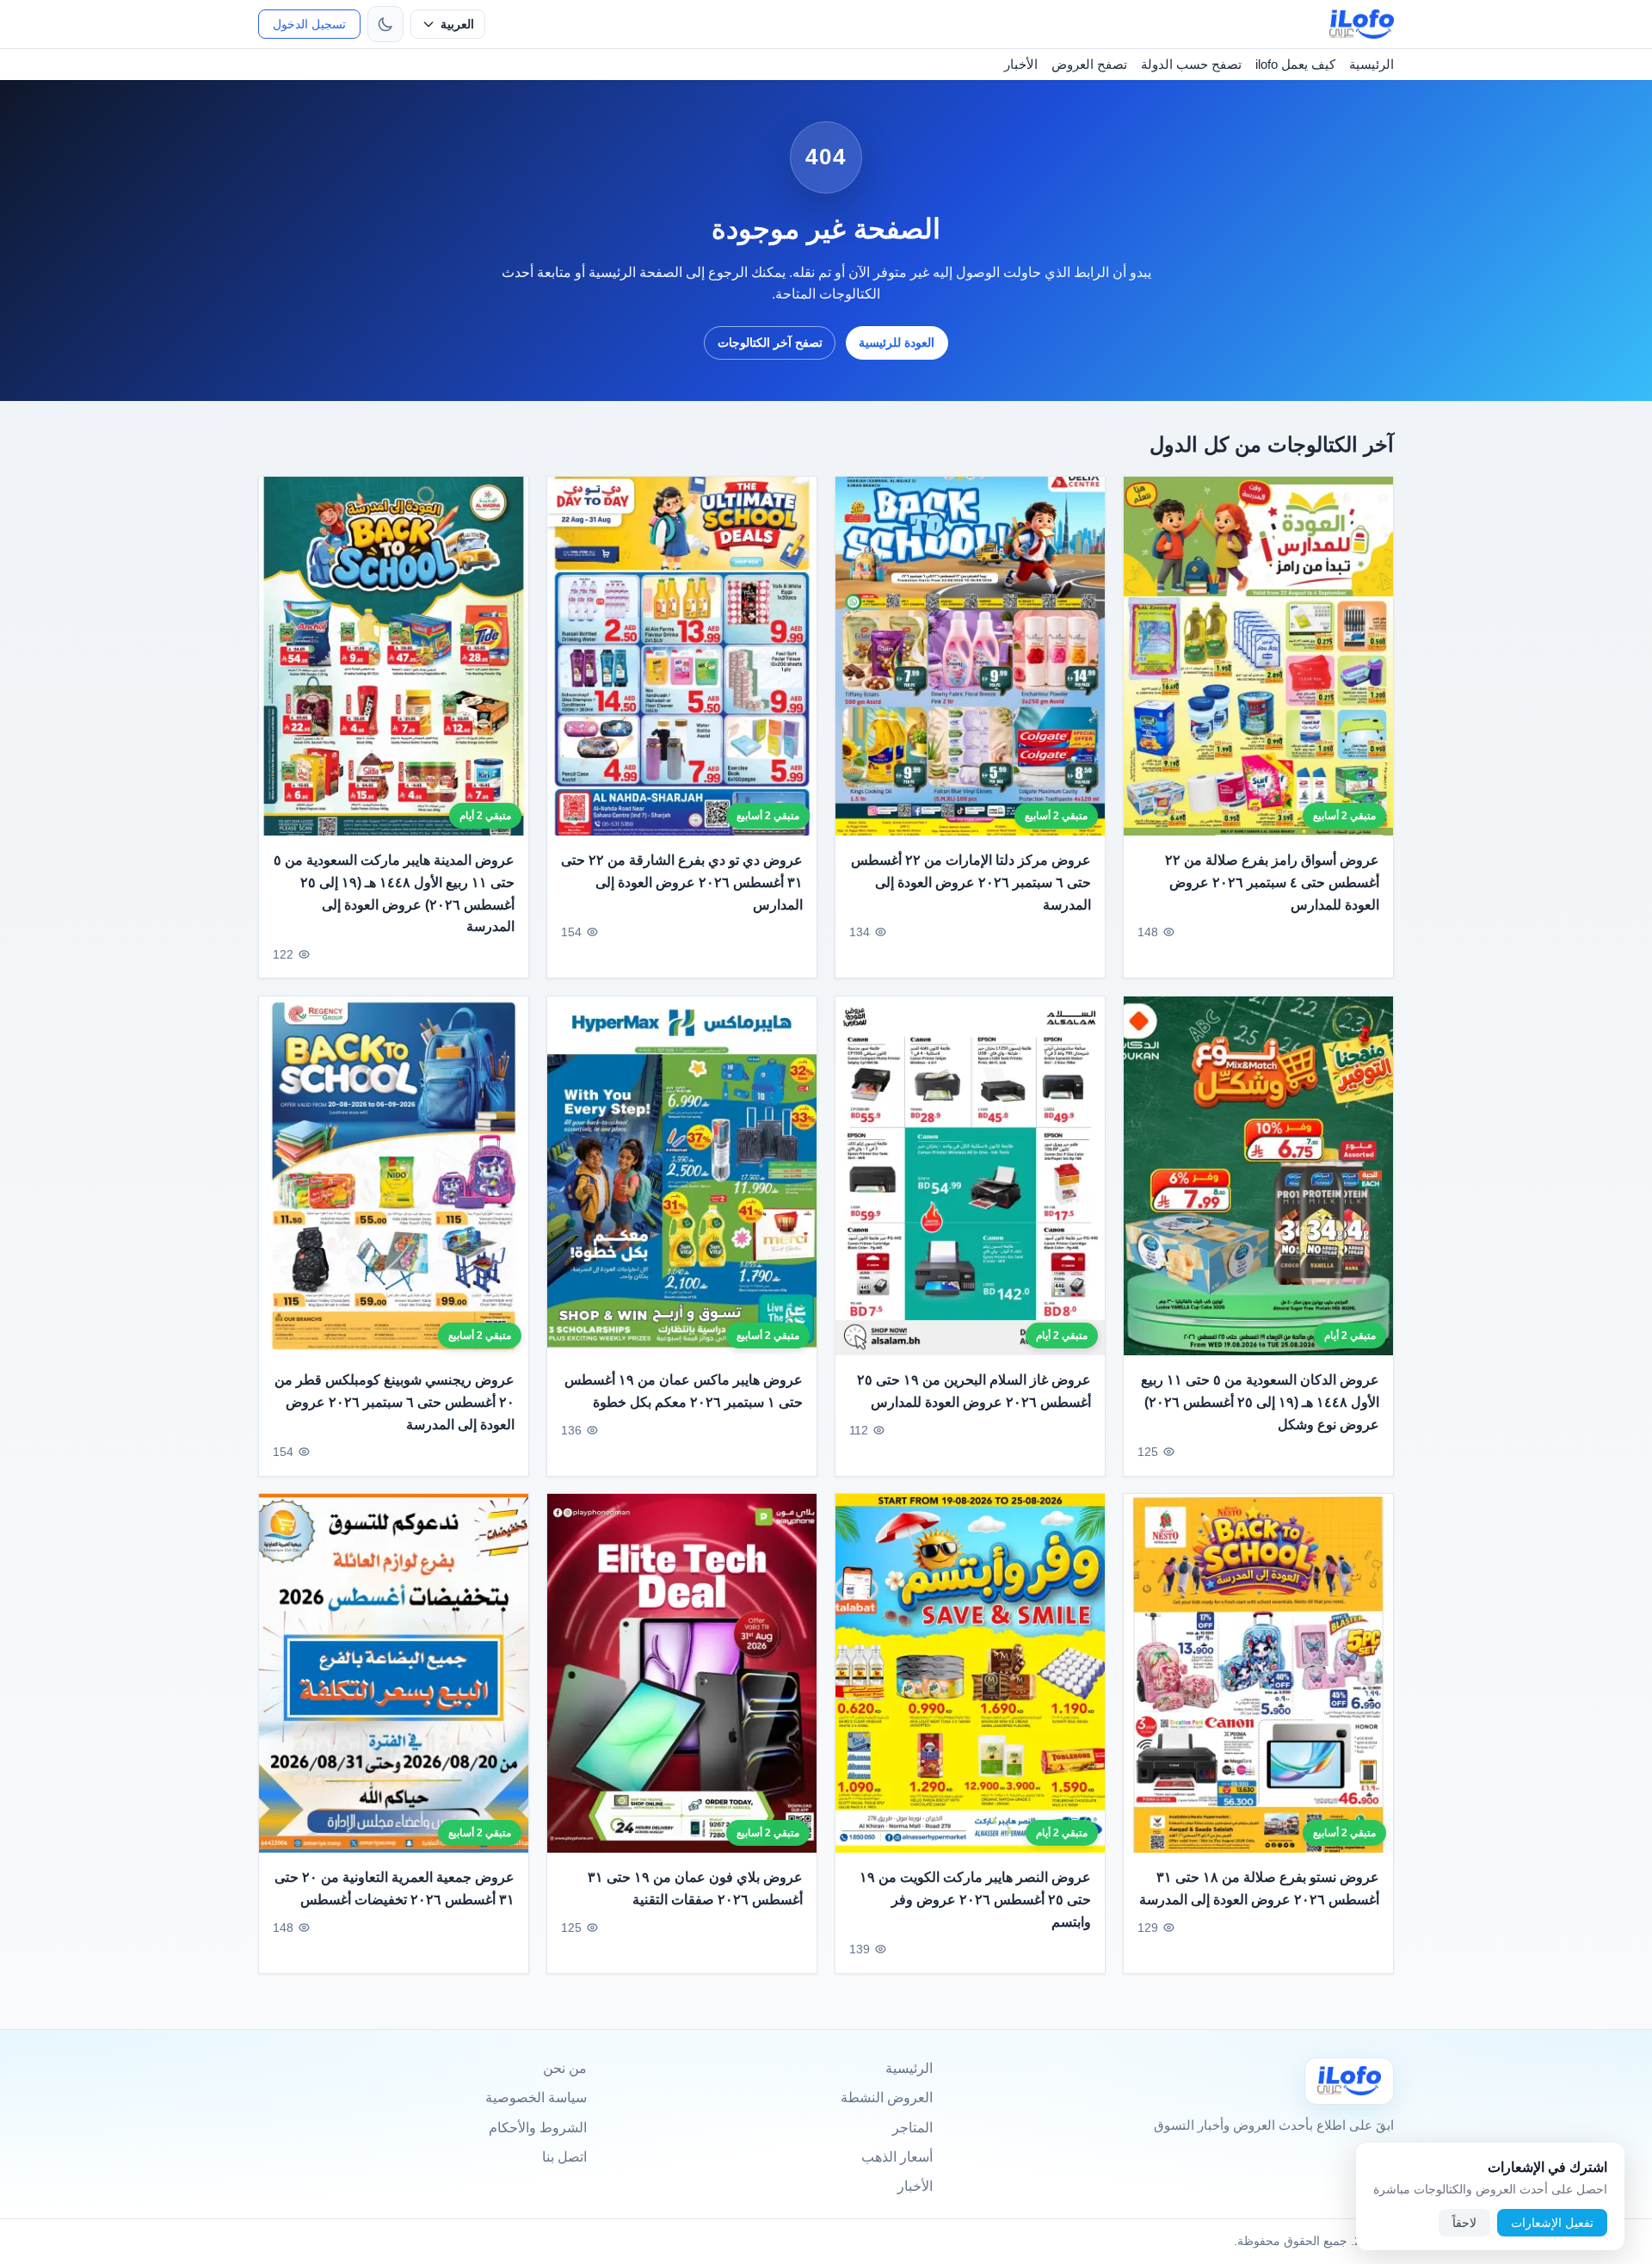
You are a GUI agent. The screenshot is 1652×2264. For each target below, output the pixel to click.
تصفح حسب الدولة (1191, 64)
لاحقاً (1464, 2223)
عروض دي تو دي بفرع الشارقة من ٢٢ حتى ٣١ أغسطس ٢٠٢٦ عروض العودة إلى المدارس (682, 882)
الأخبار (1021, 64)
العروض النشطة (887, 2097)
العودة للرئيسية (897, 342)
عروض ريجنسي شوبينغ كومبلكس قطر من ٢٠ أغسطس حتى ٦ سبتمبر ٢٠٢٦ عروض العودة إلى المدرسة (395, 1402)
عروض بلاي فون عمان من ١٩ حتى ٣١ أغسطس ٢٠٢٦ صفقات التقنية (695, 1889)
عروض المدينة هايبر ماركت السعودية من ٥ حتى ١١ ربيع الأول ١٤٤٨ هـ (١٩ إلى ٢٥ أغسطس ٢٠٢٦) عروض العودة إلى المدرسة (394, 893)
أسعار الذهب (897, 2157)
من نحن (565, 2068)
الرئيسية (1372, 64)
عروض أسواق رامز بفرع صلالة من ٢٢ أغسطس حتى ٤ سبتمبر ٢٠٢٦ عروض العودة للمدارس (1272, 882)
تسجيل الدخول (309, 24)
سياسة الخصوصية (536, 2097)
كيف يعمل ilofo (1295, 64)
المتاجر (912, 2128)
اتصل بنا (564, 2157)
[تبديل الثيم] (385, 24)
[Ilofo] (1349, 2081)
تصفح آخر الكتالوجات (770, 342)
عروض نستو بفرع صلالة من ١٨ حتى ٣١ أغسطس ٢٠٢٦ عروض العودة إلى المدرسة (1259, 1889)
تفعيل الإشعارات (1552, 2223)
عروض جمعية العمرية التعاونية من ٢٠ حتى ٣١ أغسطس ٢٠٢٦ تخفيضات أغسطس (395, 1889)
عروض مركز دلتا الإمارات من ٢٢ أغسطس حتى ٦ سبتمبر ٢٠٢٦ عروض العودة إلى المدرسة (971, 882)
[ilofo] (1362, 24)
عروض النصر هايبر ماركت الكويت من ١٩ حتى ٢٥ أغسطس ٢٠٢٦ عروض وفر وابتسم (975, 1900)
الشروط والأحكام (538, 2128)
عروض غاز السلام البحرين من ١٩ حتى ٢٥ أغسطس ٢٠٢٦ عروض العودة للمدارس (974, 1391)
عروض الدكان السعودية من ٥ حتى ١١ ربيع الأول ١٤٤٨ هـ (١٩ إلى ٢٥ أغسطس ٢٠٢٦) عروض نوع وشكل (1260, 1402)
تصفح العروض (1089, 64)
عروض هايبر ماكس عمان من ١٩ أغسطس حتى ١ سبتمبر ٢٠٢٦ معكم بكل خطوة (684, 1391)
